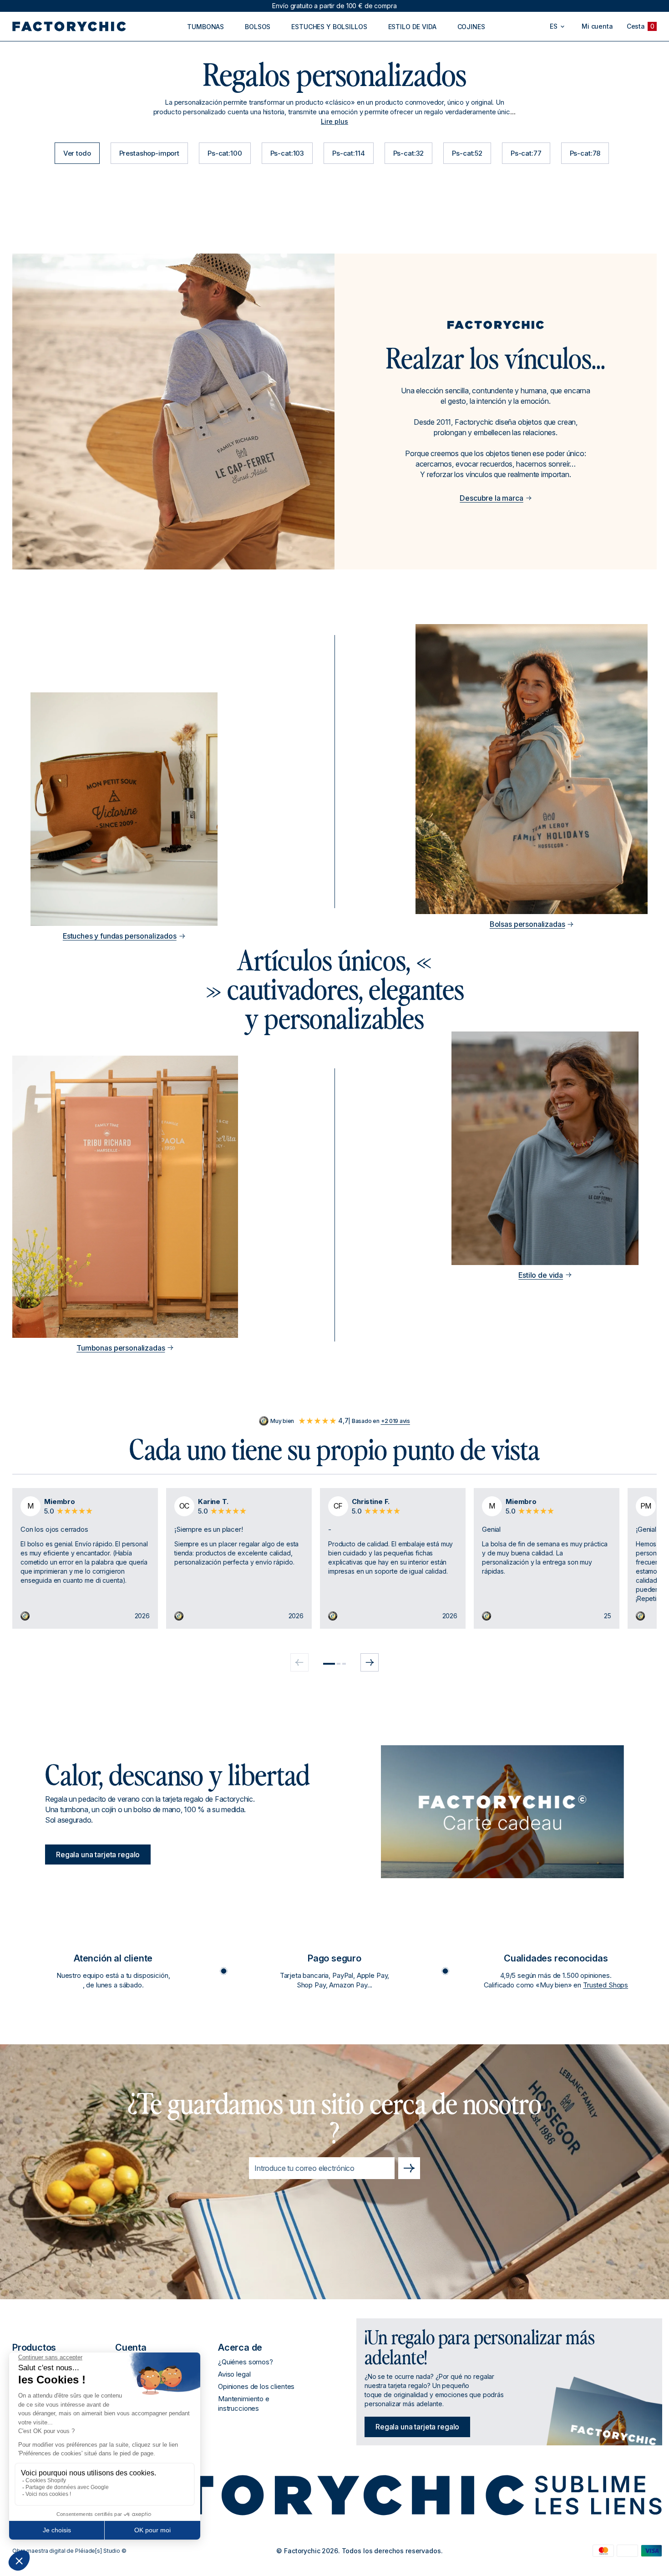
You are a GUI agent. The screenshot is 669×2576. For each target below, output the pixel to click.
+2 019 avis (395, 1421)
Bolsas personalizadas (527, 924)
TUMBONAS (205, 27)
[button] (329, 1664)
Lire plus (334, 121)
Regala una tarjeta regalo (98, 1855)
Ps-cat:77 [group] (526, 153)
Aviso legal (234, 2374)
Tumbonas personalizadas (121, 1348)
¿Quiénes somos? (246, 2362)
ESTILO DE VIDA (412, 27)
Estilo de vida (541, 1275)
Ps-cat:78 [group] (585, 153)
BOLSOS (258, 27)
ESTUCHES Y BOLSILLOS (329, 27)
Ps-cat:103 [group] (287, 153)
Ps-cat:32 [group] (409, 153)
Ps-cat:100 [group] (225, 153)
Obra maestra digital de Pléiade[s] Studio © (69, 2551)
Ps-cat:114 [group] (349, 153)
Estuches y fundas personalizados (120, 936)
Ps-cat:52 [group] (467, 153)
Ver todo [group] (77, 153)
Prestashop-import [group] (149, 153)
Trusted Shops (606, 1985)
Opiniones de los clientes (256, 2386)
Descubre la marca (491, 498)
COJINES (471, 27)
